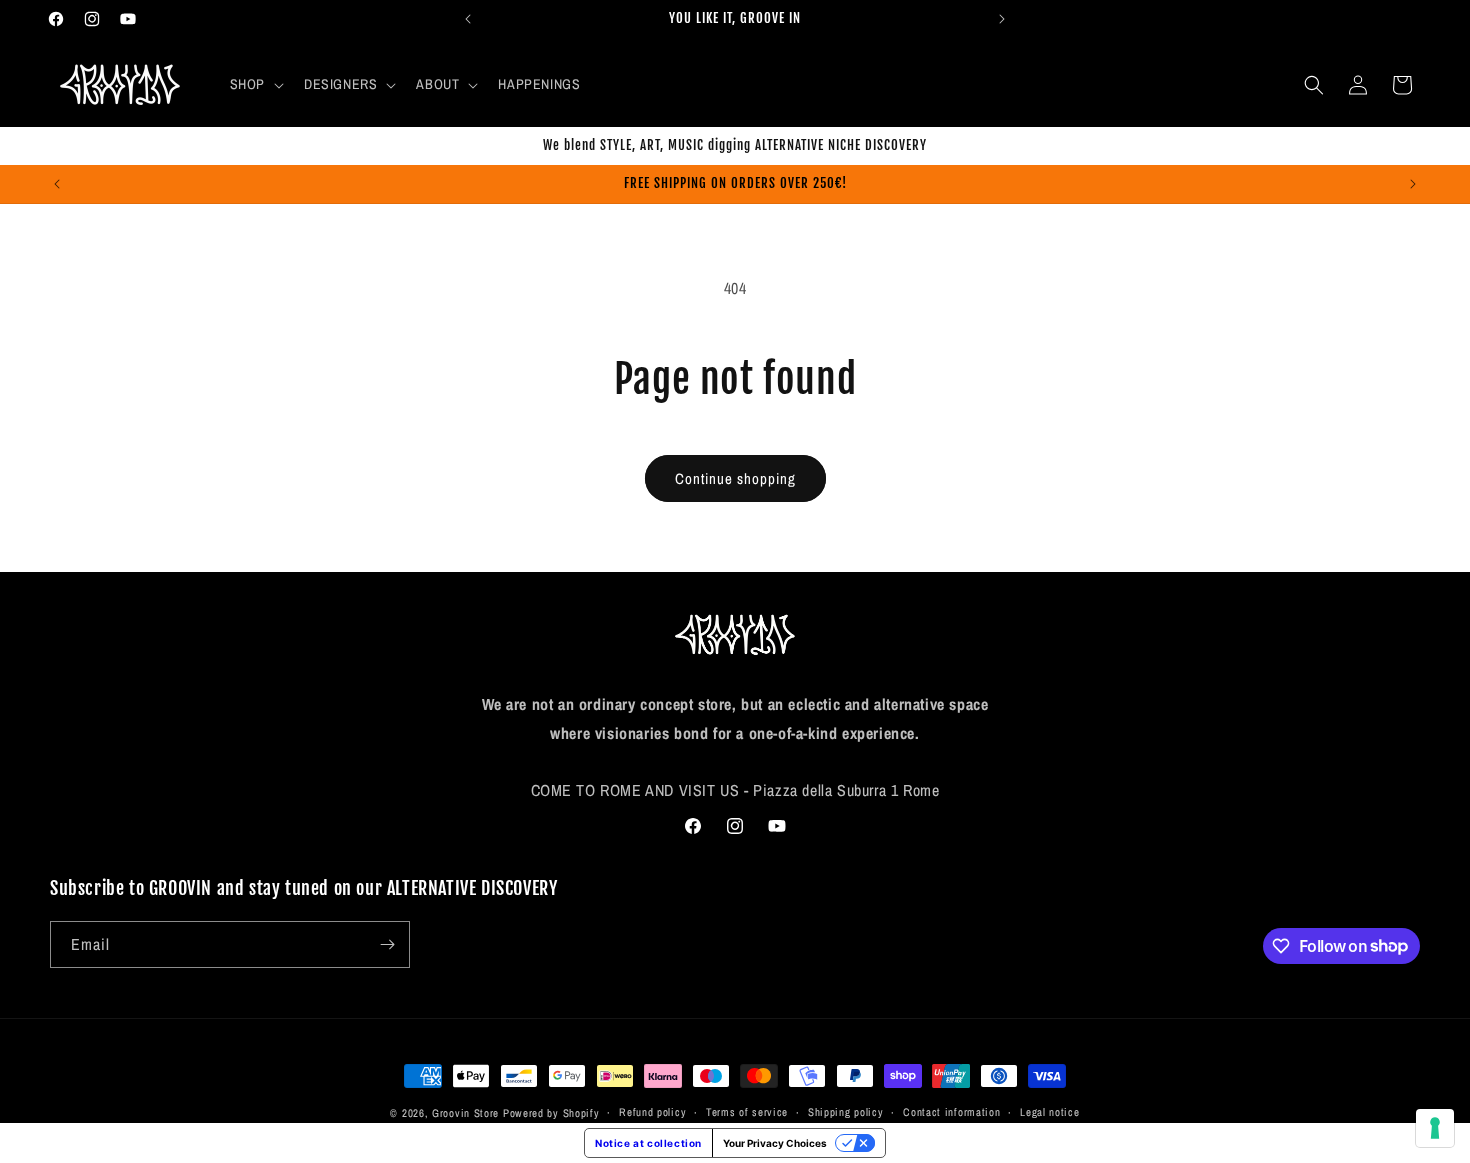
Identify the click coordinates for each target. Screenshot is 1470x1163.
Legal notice (1049, 1112)
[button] (255, 84)
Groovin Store (465, 1113)
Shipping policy (846, 1112)
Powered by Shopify (551, 1113)
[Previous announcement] (468, 19)
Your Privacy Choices (775, 1143)
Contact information (951, 1112)
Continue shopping (735, 478)
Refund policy (652, 1112)
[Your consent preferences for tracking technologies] (1435, 1128)
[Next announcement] (1002, 19)
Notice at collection (648, 1143)
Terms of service (747, 1112)
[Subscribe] (387, 944)
